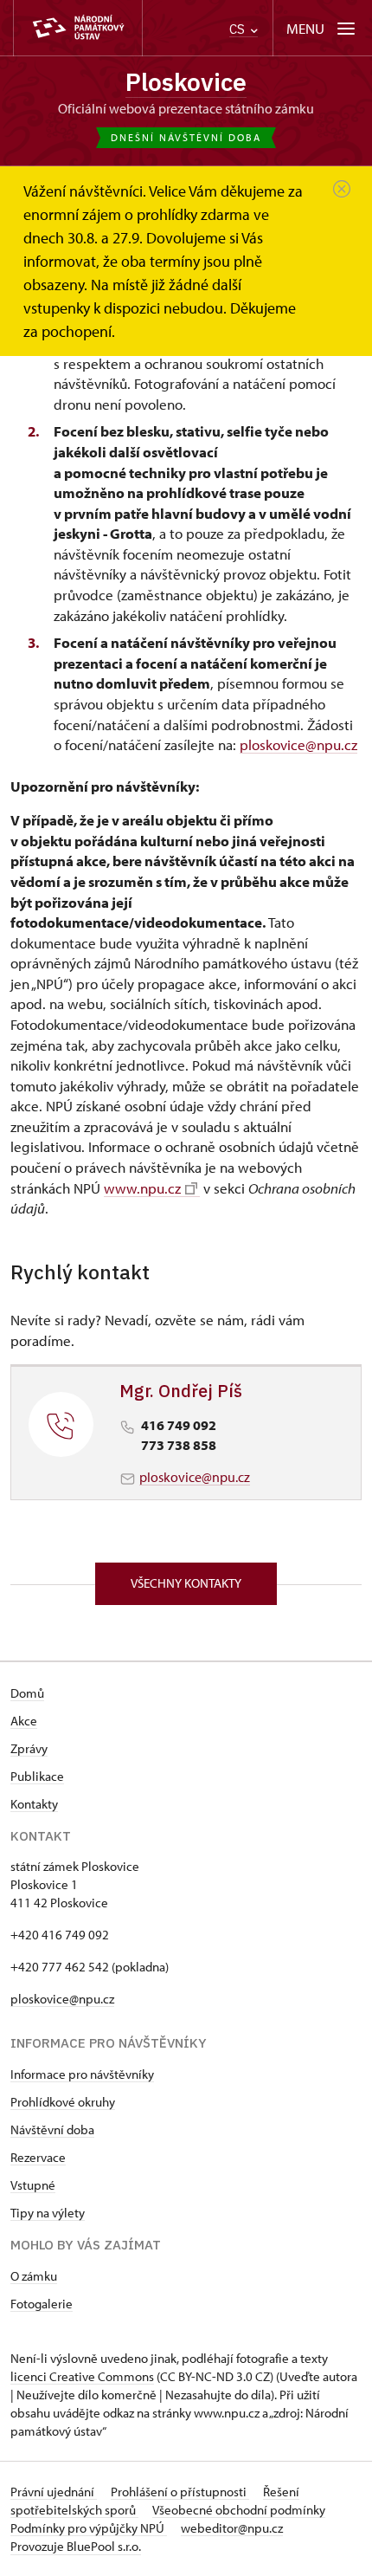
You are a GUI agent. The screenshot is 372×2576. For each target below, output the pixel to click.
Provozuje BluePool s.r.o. (76, 2546)
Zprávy (29, 1748)
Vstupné (33, 2185)
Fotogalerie (42, 2304)
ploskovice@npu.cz (298, 744)
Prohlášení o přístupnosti (180, 2492)
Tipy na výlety (48, 2213)
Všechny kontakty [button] (186, 1583)
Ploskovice (186, 82)
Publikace (37, 1776)
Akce (24, 1721)
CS (239, 29)
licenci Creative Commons (82, 2376)
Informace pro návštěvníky (82, 2074)
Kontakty (34, 1804)
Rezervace (38, 2157)
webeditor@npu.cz (232, 2528)
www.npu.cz (142, 1188)
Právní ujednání (54, 2492)
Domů (27, 1693)
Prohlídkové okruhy (63, 2102)
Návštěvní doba (52, 2129)
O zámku (34, 2276)
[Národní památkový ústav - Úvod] (78, 28)
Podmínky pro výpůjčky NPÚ (89, 2528)
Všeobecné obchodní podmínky (239, 2510)
